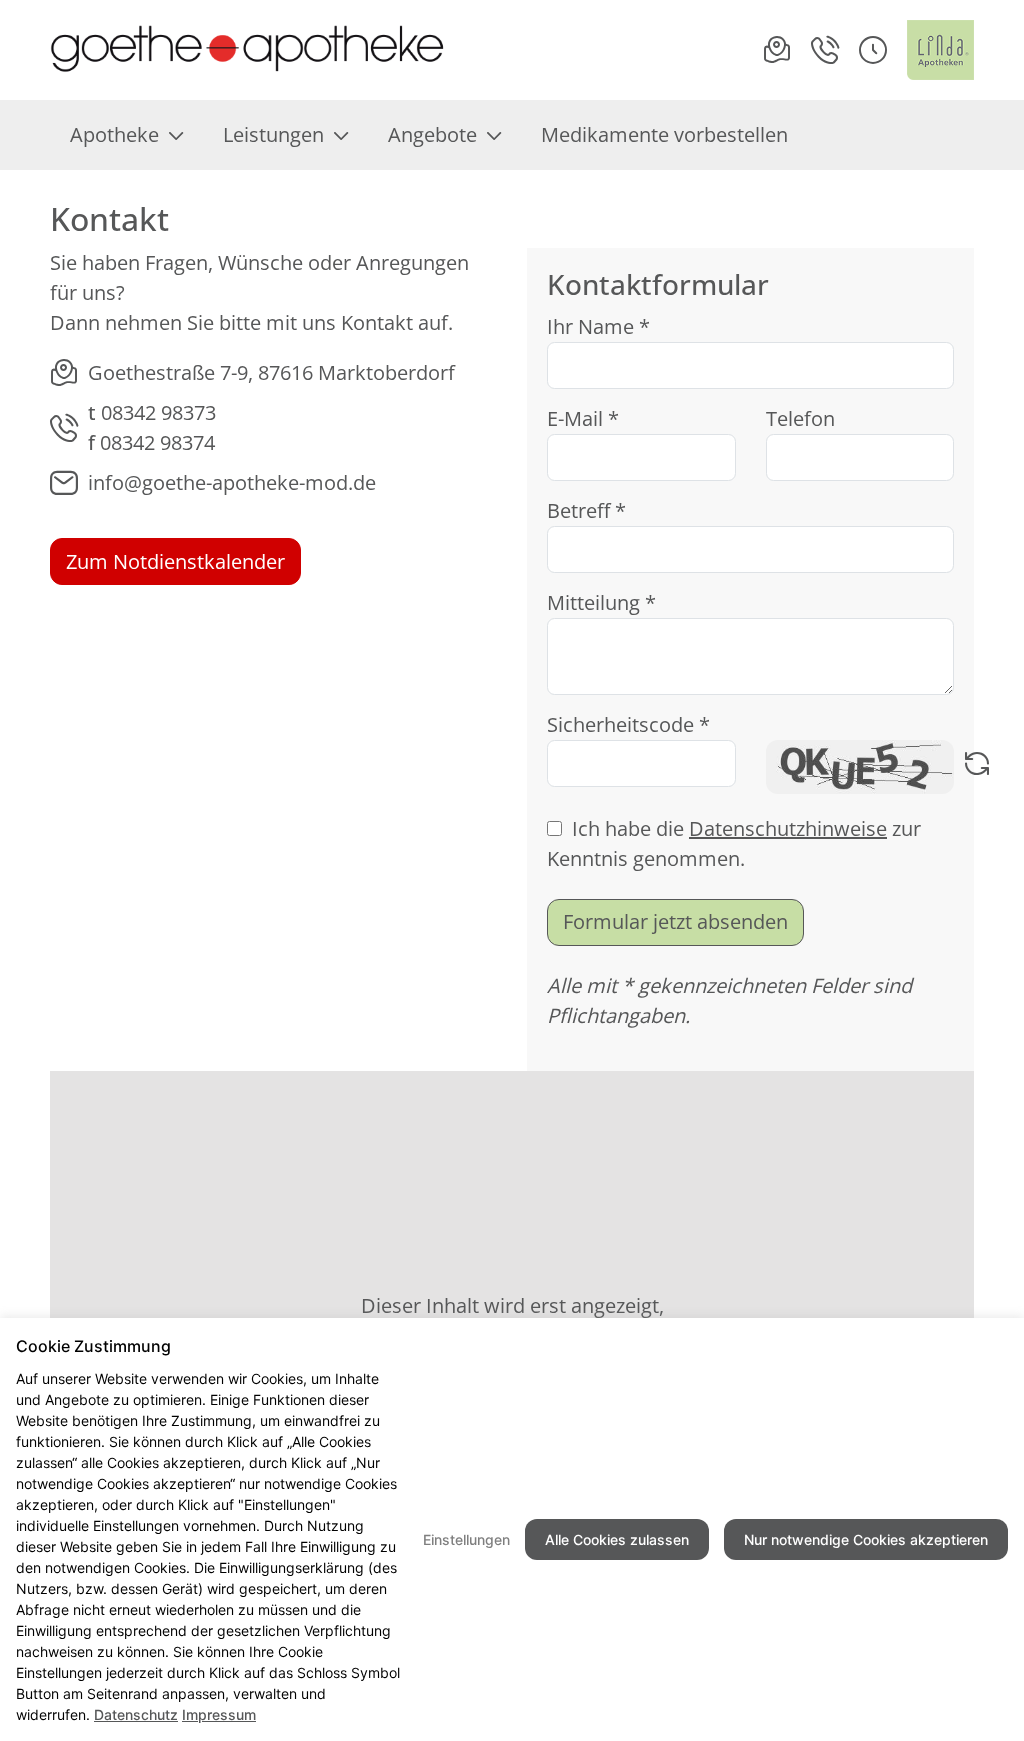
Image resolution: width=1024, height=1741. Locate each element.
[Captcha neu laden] (977, 767)
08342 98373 (158, 412)
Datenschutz (136, 1714)
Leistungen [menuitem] (273, 134)
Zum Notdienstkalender (175, 561)
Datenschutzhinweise (788, 828)
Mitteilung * (601, 602)
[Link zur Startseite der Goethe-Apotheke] (247, 50)
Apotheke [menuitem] (114, 134)
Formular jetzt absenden (675, 921)
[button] (873, 50)
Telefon (800, 418)
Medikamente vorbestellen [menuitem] (664, 134)
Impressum (219, 1714)
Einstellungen (466, 1539)
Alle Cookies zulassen (617, 1539)
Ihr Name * (598, 326)
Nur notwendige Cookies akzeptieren (866, 1539)
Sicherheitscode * (628, 724)
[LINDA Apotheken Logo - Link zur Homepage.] (940, 50)
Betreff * (586, 510)
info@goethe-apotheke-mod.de (232, 482)
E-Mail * (583, 418)
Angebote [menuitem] (432, 134)
